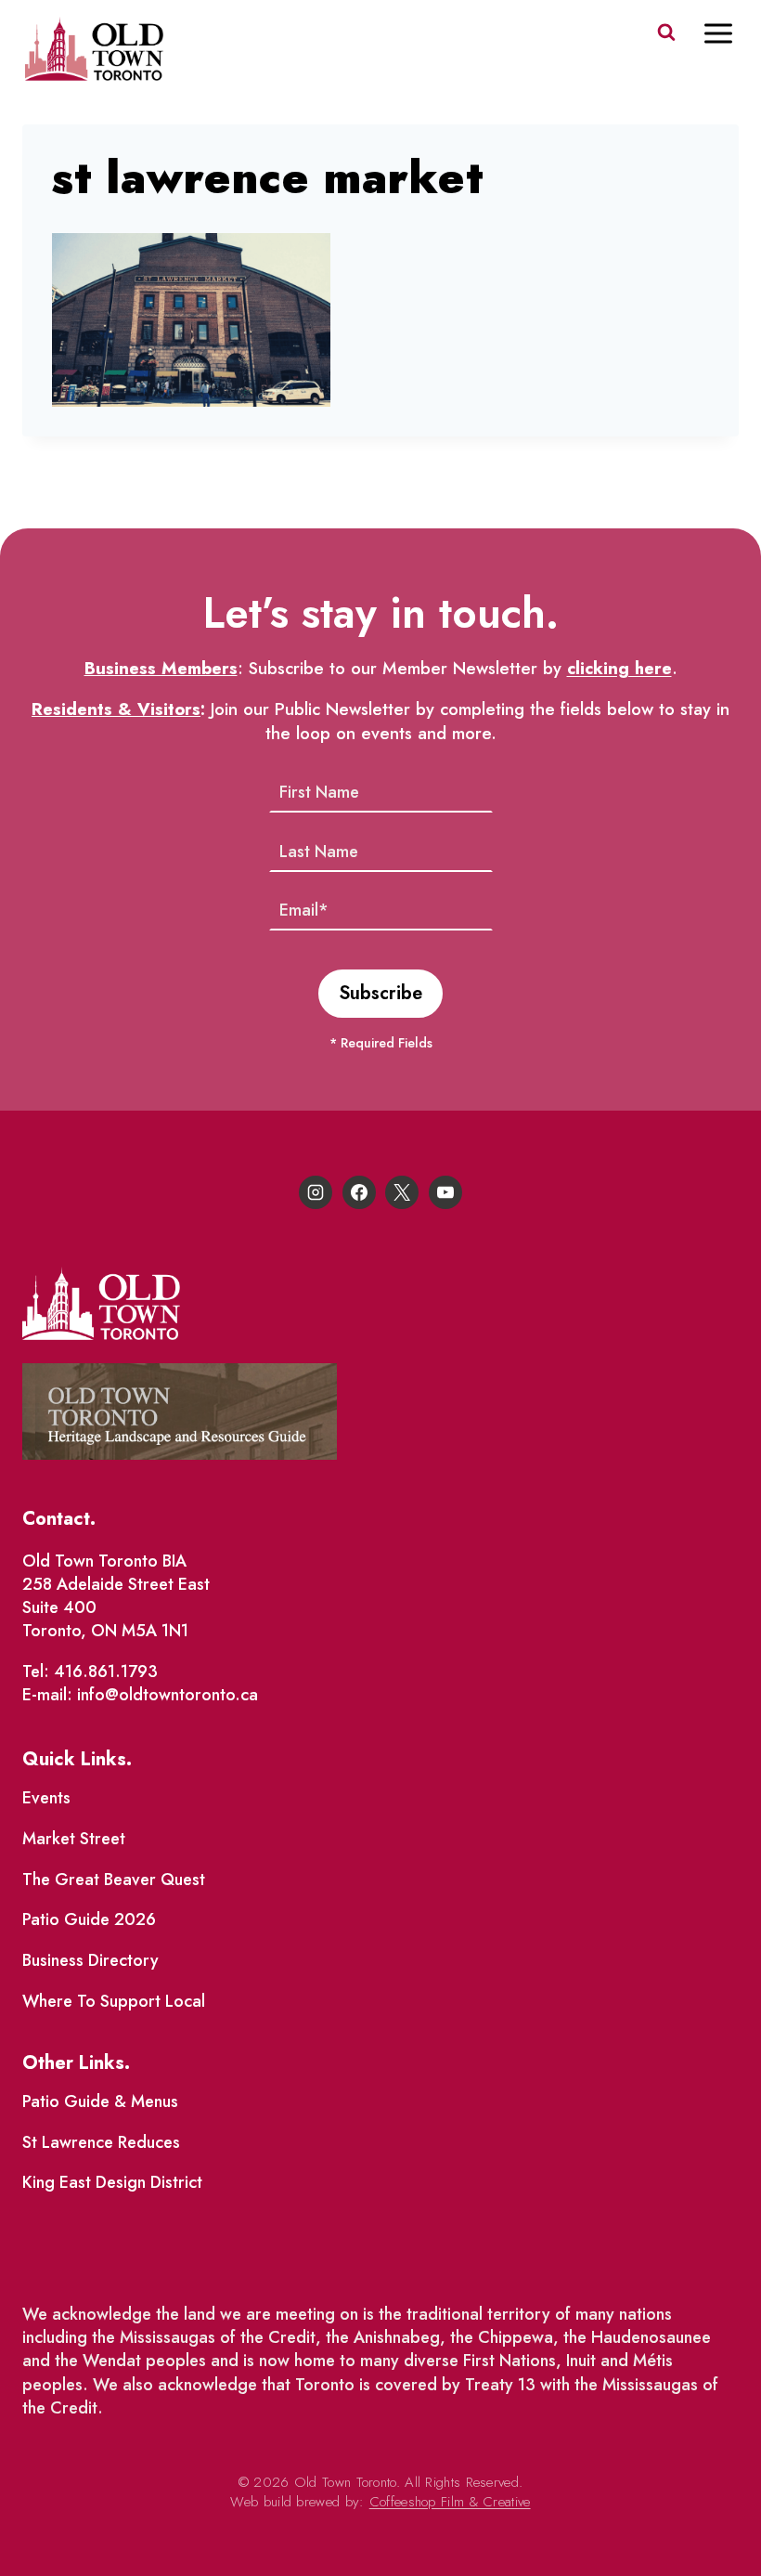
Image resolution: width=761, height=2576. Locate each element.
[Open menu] (728, 33)
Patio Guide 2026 (89, 1919)
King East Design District (112, 2182)
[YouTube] (445, 1192)
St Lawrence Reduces (101, 2142)
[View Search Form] (666, 33)
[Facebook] (359, 1192)
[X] (402, 1192)
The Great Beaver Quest (114, 1880)
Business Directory (90, 1960)
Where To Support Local (114, 2001)
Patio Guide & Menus (100, 2101)
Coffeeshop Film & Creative (450, 2502)
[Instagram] (316, 1192)
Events (46, 1798)
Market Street (74, 1839)
